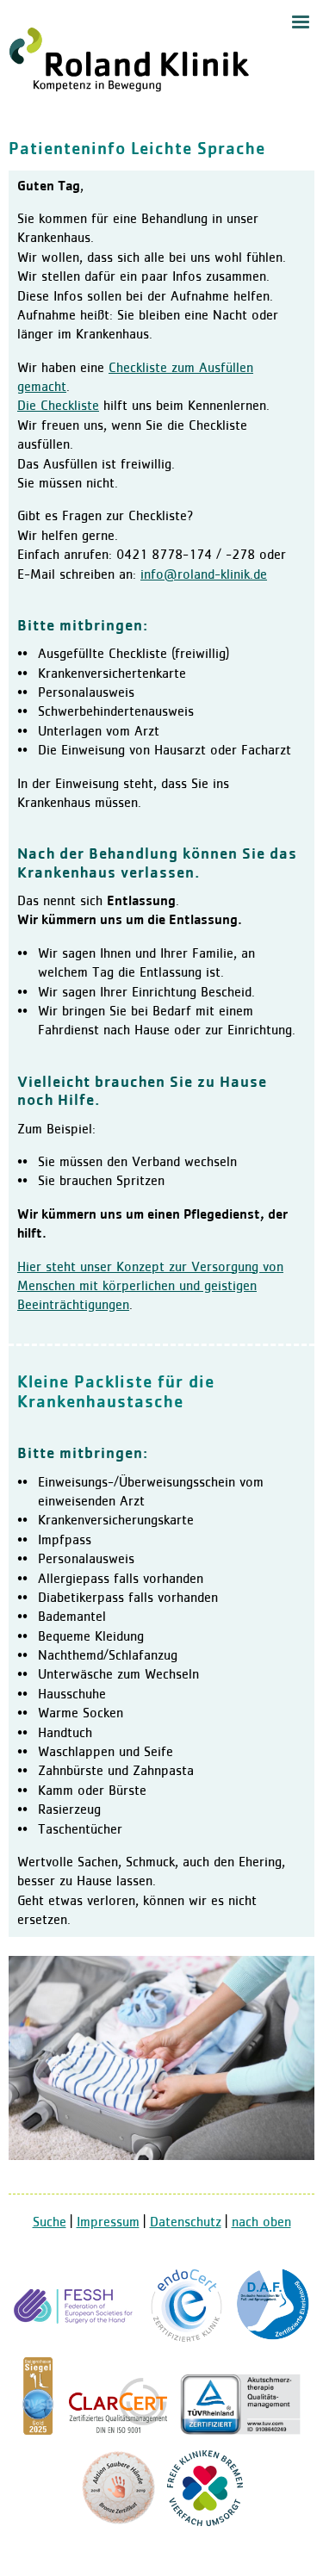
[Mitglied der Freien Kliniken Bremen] (205, 2523)
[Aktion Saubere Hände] (118, 2523)
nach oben (261, 2223)
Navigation (301, 22)
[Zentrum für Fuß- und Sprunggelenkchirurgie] (273, 2339)
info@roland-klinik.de (204, 575)
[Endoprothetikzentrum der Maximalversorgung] (187, 2339)
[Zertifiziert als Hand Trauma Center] (76, 2339)
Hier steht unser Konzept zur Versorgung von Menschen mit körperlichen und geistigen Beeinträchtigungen (150, 1287)
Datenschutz (186, 2223)
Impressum (108, 2223)
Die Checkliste (58, 407)
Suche (50, 2223)
